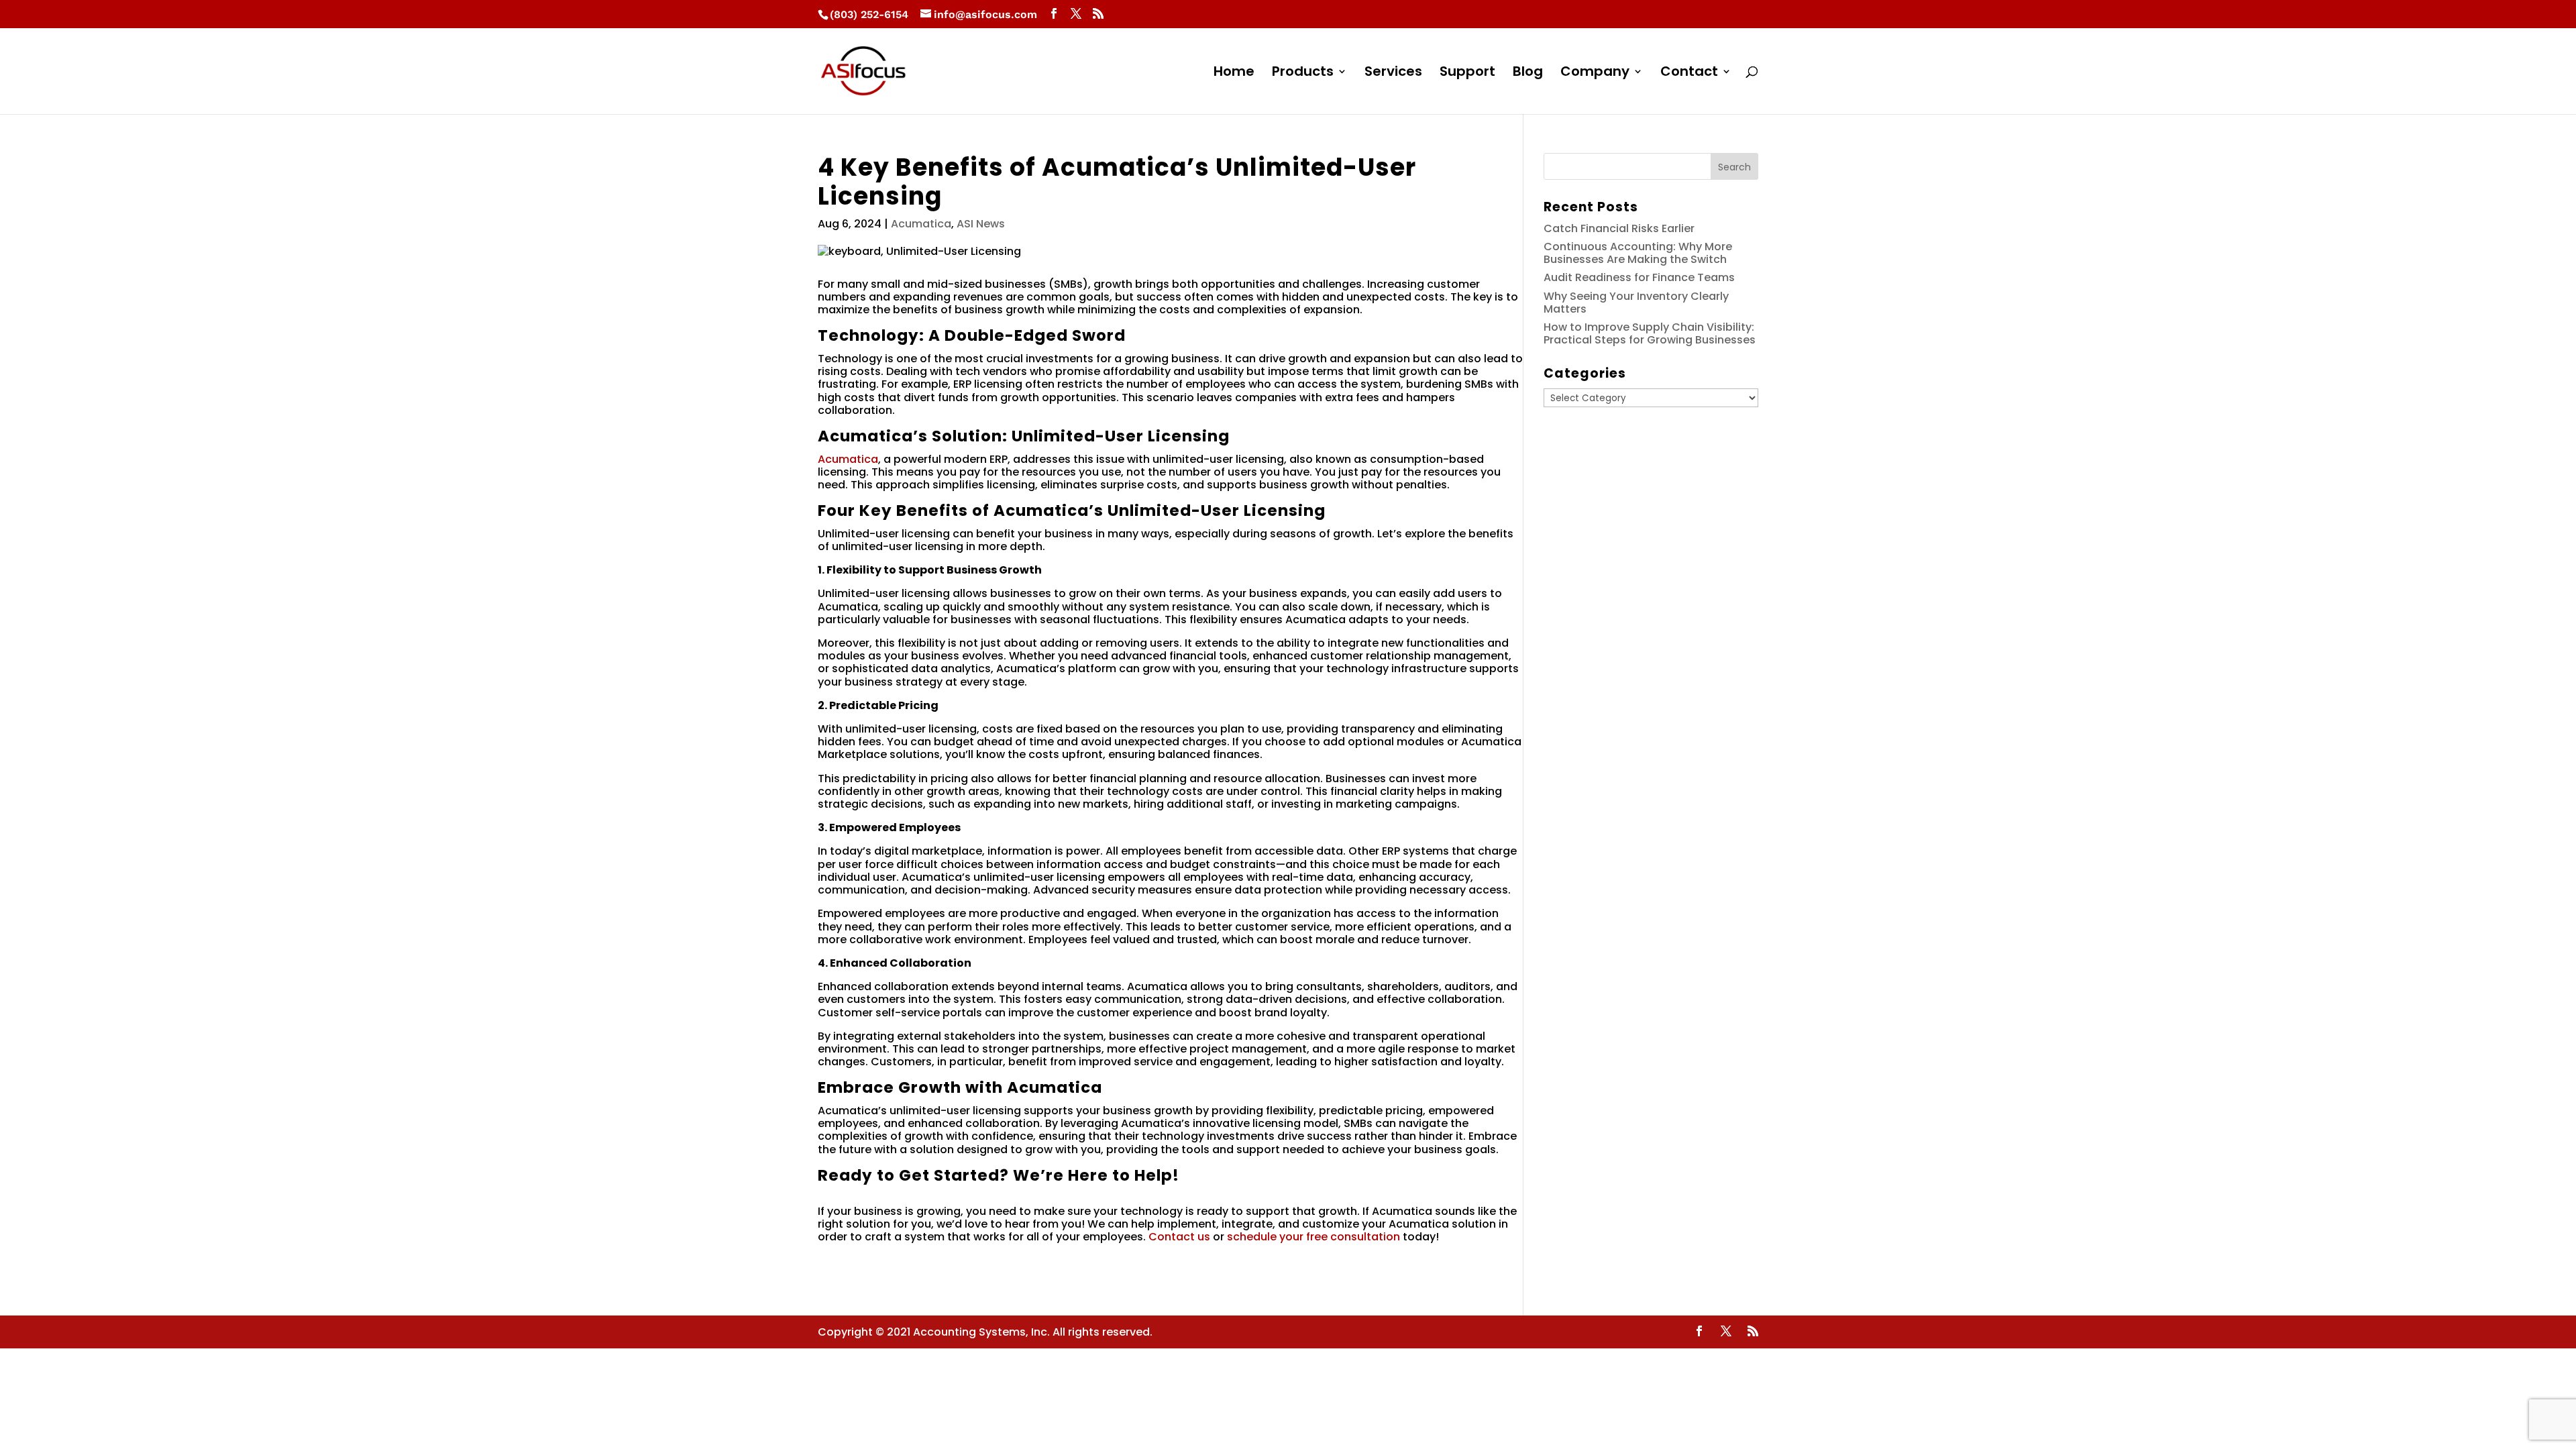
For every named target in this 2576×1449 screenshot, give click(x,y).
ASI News (981, 224)
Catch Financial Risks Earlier (1619, 228)
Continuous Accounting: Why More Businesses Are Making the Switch (1638, 253)
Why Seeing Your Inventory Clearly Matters (1636, 303)
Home (1234, 73)
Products (1303, 73)
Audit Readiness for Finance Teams (1639, 277)
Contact (1689, 73)
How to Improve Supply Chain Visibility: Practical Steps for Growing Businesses (1650, 333)
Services (1393, 73)
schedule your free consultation (1313, 1237)
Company (1595, 73)
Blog (1528, 73)
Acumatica (921, 224)
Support (1467, 73)
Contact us (1179, 1237)
